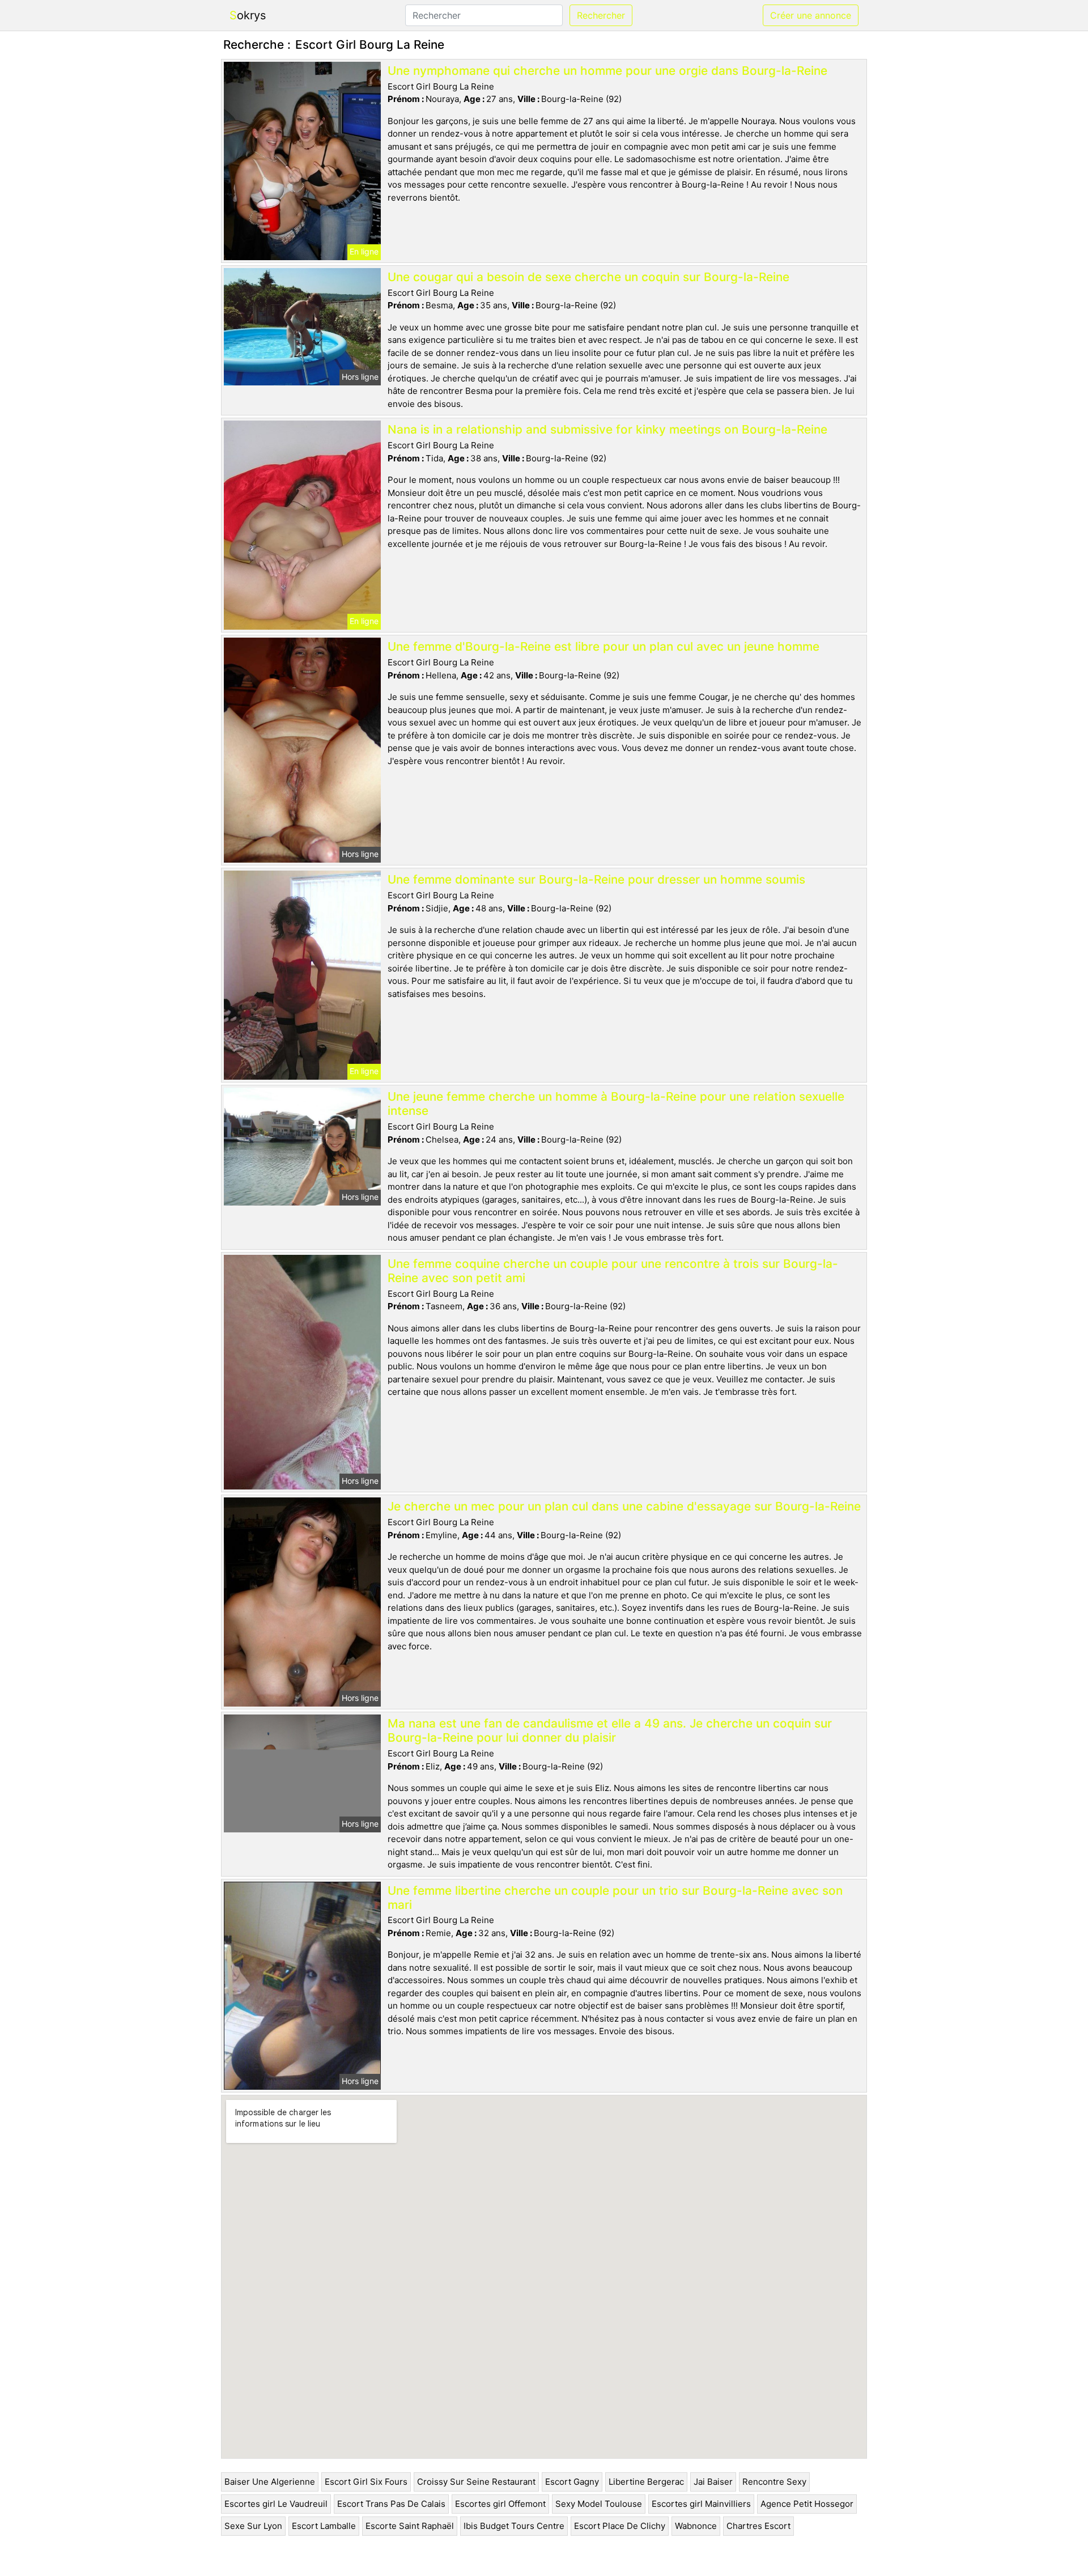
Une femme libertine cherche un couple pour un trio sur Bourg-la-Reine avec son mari (615, 1898)
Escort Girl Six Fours (366, 2482)
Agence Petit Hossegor (807, 2504)
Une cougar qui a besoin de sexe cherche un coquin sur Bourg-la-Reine (588, 277)
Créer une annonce (811, 15)
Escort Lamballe (324, 2526)
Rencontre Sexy (774, 2482)
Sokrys (248, 15)
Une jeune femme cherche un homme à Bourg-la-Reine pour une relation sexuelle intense (616, 1104)
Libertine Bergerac (646, 2482)
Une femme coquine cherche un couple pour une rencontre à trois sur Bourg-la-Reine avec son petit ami (613, 1271)
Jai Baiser (713, 2482)
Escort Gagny (572, 2482)
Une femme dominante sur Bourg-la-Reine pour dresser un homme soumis (596, 879)
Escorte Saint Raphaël (410, 2526)
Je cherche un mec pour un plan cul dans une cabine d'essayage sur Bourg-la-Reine (624, 1506)
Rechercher (601, 15)
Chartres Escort (758, 2526)
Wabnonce (696, 2526)
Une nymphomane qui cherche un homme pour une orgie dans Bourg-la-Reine (607, 71)
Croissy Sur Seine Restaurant (476, 2482)
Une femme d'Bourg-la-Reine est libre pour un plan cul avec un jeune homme (603, 646)
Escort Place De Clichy (620, 2526)
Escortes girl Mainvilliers (701, 2504)
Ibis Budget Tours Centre (514, 2526)
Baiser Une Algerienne (270, 2482)
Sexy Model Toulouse (599, 2504)
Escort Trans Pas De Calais (391, 2504)
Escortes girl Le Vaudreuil (276, 2504)
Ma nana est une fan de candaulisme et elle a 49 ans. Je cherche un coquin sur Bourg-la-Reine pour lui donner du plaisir (610, 1730)
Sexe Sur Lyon (253, 2526)
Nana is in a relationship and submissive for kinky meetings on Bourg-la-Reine (607, 429)
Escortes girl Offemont (500, 2504)
